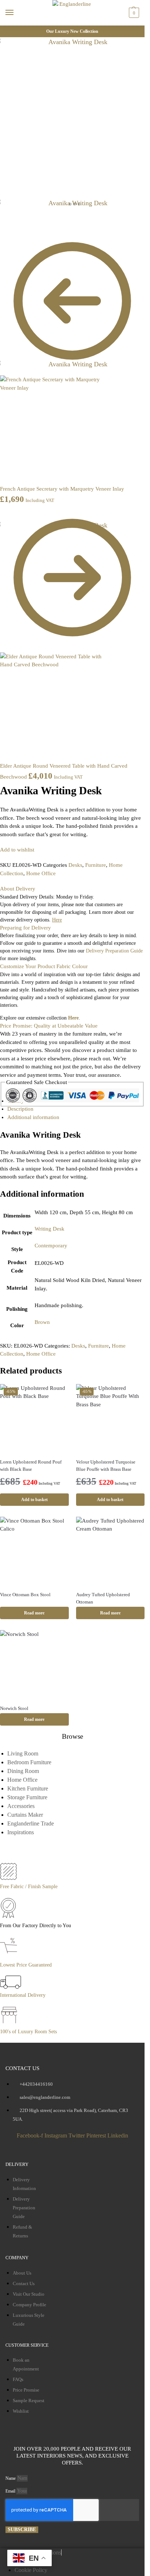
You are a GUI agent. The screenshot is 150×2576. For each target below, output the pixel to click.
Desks (75, 865)
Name (11, 2478)
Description (20, 1109)
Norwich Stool (14, 1708)
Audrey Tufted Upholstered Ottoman (103, 1598)
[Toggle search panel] (8, 30)
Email (11, 2491)
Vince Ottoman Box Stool (25, 1595)
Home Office (41, 873)
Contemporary (51, 1246)
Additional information (33, 1117)
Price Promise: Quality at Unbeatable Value (49, 1026)
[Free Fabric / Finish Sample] (8, 1878)
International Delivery (23, 1995)
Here (73, 1018)
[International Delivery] (11, 1987)
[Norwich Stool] (34, 1665)
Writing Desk (50, 1229)
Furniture (96, 865)
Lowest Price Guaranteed (26, 1965)
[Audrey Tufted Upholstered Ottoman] (110, 1551)
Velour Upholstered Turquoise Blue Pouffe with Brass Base (106, 1466)
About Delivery (18, 889)
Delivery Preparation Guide (114, 951)
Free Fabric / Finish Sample (29, 1887)
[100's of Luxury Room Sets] (9, 2023)
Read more (34, 1613)
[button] (133, 13)
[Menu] (16, 13)
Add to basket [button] (34, 1500)
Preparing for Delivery (25, 928)
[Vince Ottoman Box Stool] (34, 1551)
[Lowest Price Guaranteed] (10, 1957)
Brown (42, 1322)
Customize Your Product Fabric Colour (44, 966)
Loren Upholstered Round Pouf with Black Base (31, 1466)
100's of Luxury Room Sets (28, 2032)
